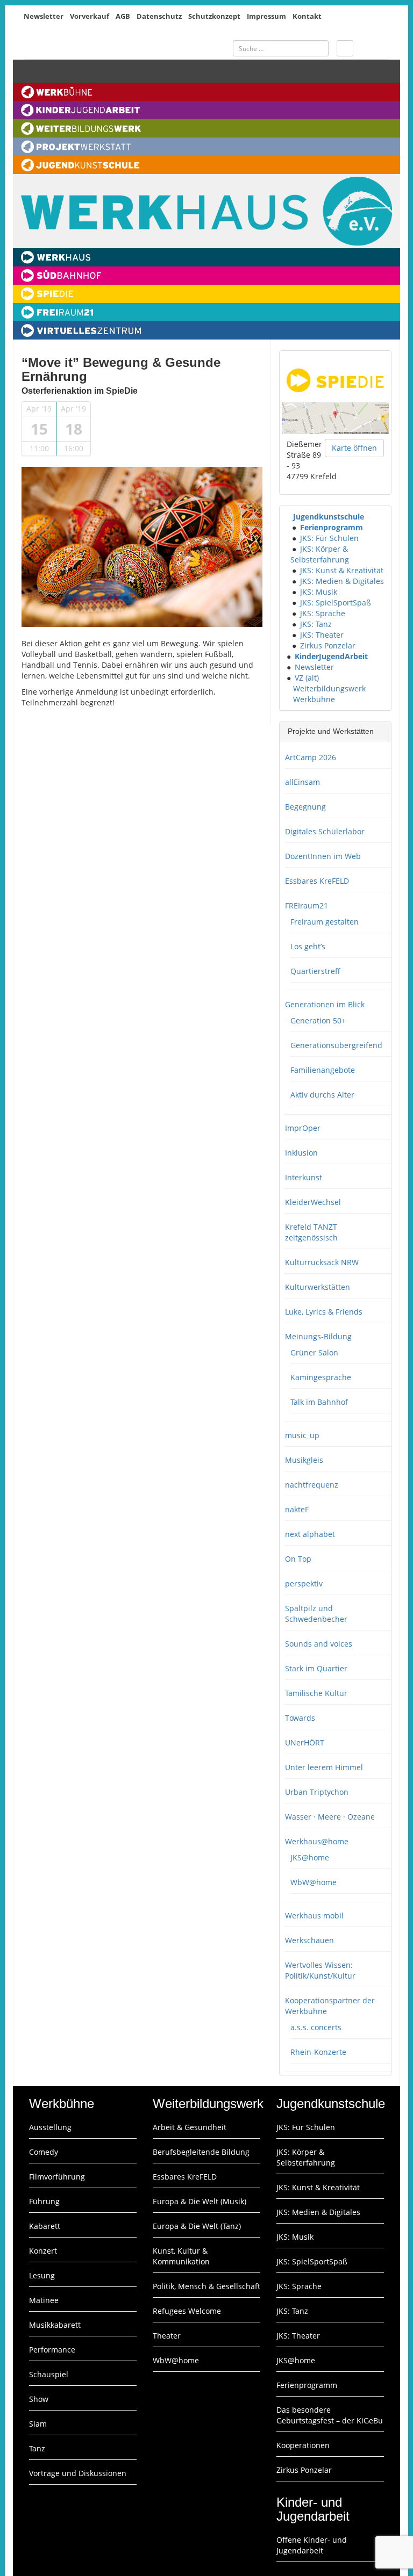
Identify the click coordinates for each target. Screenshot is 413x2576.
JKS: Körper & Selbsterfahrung (320, 554)
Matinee (44, 2300)
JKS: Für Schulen (329, 538)
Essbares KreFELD (317, 881)
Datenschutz (159, 16)
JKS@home (310, 1857)
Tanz (37, 2448)
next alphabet (310, 1534)
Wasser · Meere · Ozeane (330, 1817)
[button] (288, 517)
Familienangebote (323, 1070)
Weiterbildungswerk (329, 688)
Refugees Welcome (187, 2311)
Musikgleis (304, 1460)
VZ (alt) (307, 678)
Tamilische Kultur (316, 1693)
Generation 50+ (318, 1020)
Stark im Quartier (316, 1668)
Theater (167, 2336)
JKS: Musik (319, 592)
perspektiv (304, 1583)
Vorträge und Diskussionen (78, 2473)
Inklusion (301, 1153)
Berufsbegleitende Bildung (201, 2152)
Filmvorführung (57, 2177)
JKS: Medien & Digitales (342, 581)
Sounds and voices (319, 1644)
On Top (298, 1559)
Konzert (43, 2251)
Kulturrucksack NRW (322, 1262)
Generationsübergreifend (336, 1045)
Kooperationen (303, 2445)
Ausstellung (50, 2127)
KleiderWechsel (313, 1202)
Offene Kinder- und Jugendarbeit (312, 2545)
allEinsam (302, 782)
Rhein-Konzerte (318, 2052)
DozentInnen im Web (323, 856)
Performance (52, 2350)
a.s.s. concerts (316, 2027)
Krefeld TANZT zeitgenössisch (311, 1232)
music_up (302, 1435)
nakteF (297, 1509)
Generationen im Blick (325, 1004)
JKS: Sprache (323, 613)
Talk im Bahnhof (319, 1402)
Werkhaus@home (317, 1841)
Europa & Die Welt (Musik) (200, 2201)
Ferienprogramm (332, 527)
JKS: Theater (322, 635)
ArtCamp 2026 (311, 757)
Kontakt (307, 16)
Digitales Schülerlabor (325, 831)
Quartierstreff (315, 971)
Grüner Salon (314, 1352)
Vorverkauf (90, 16)
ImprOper (303, 1128)
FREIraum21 (307, 905)
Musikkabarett (55, 2325)
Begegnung (305, 807)
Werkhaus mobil (314, 1915)
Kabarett (45, 2226)
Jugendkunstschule (329, 517)
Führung (44, 2201)
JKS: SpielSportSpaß (336, 602)
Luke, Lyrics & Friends (324, 1312)
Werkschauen (309, 1940)
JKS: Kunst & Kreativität (342, 570)
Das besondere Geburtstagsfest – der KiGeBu (330, 2415)
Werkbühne (314, 699)
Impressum (266, 16)
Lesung (42, 2275)
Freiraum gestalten (325, 922)
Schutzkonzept (214, 16)
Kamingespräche (321, 1377)
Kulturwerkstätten (318, 1287)
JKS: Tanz (316, 624)
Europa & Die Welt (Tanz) (197, 2226)
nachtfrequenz (312, 1485)
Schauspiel (49, 2374)
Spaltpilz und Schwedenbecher (316, 1614)
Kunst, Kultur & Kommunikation (181, 2256)
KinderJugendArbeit (331, 656)
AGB (123, 16)
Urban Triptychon (317, 1792)
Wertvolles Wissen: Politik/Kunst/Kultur (320, 1970)
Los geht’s (308, 946)
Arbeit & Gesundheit (190, 2127)
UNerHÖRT (305, 1742)
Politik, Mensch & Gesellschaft (206, 2286)
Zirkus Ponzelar (328, 645)
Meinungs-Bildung (318, 1336)
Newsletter (44, 16)
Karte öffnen (354, 448)
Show (39, 2399)
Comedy (44, 2152)
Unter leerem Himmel (324, 1767)
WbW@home (314, 1882)
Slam (38, 2424)
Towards (300, 1718)
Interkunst (304, 1177)
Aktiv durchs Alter (322, 1095)
